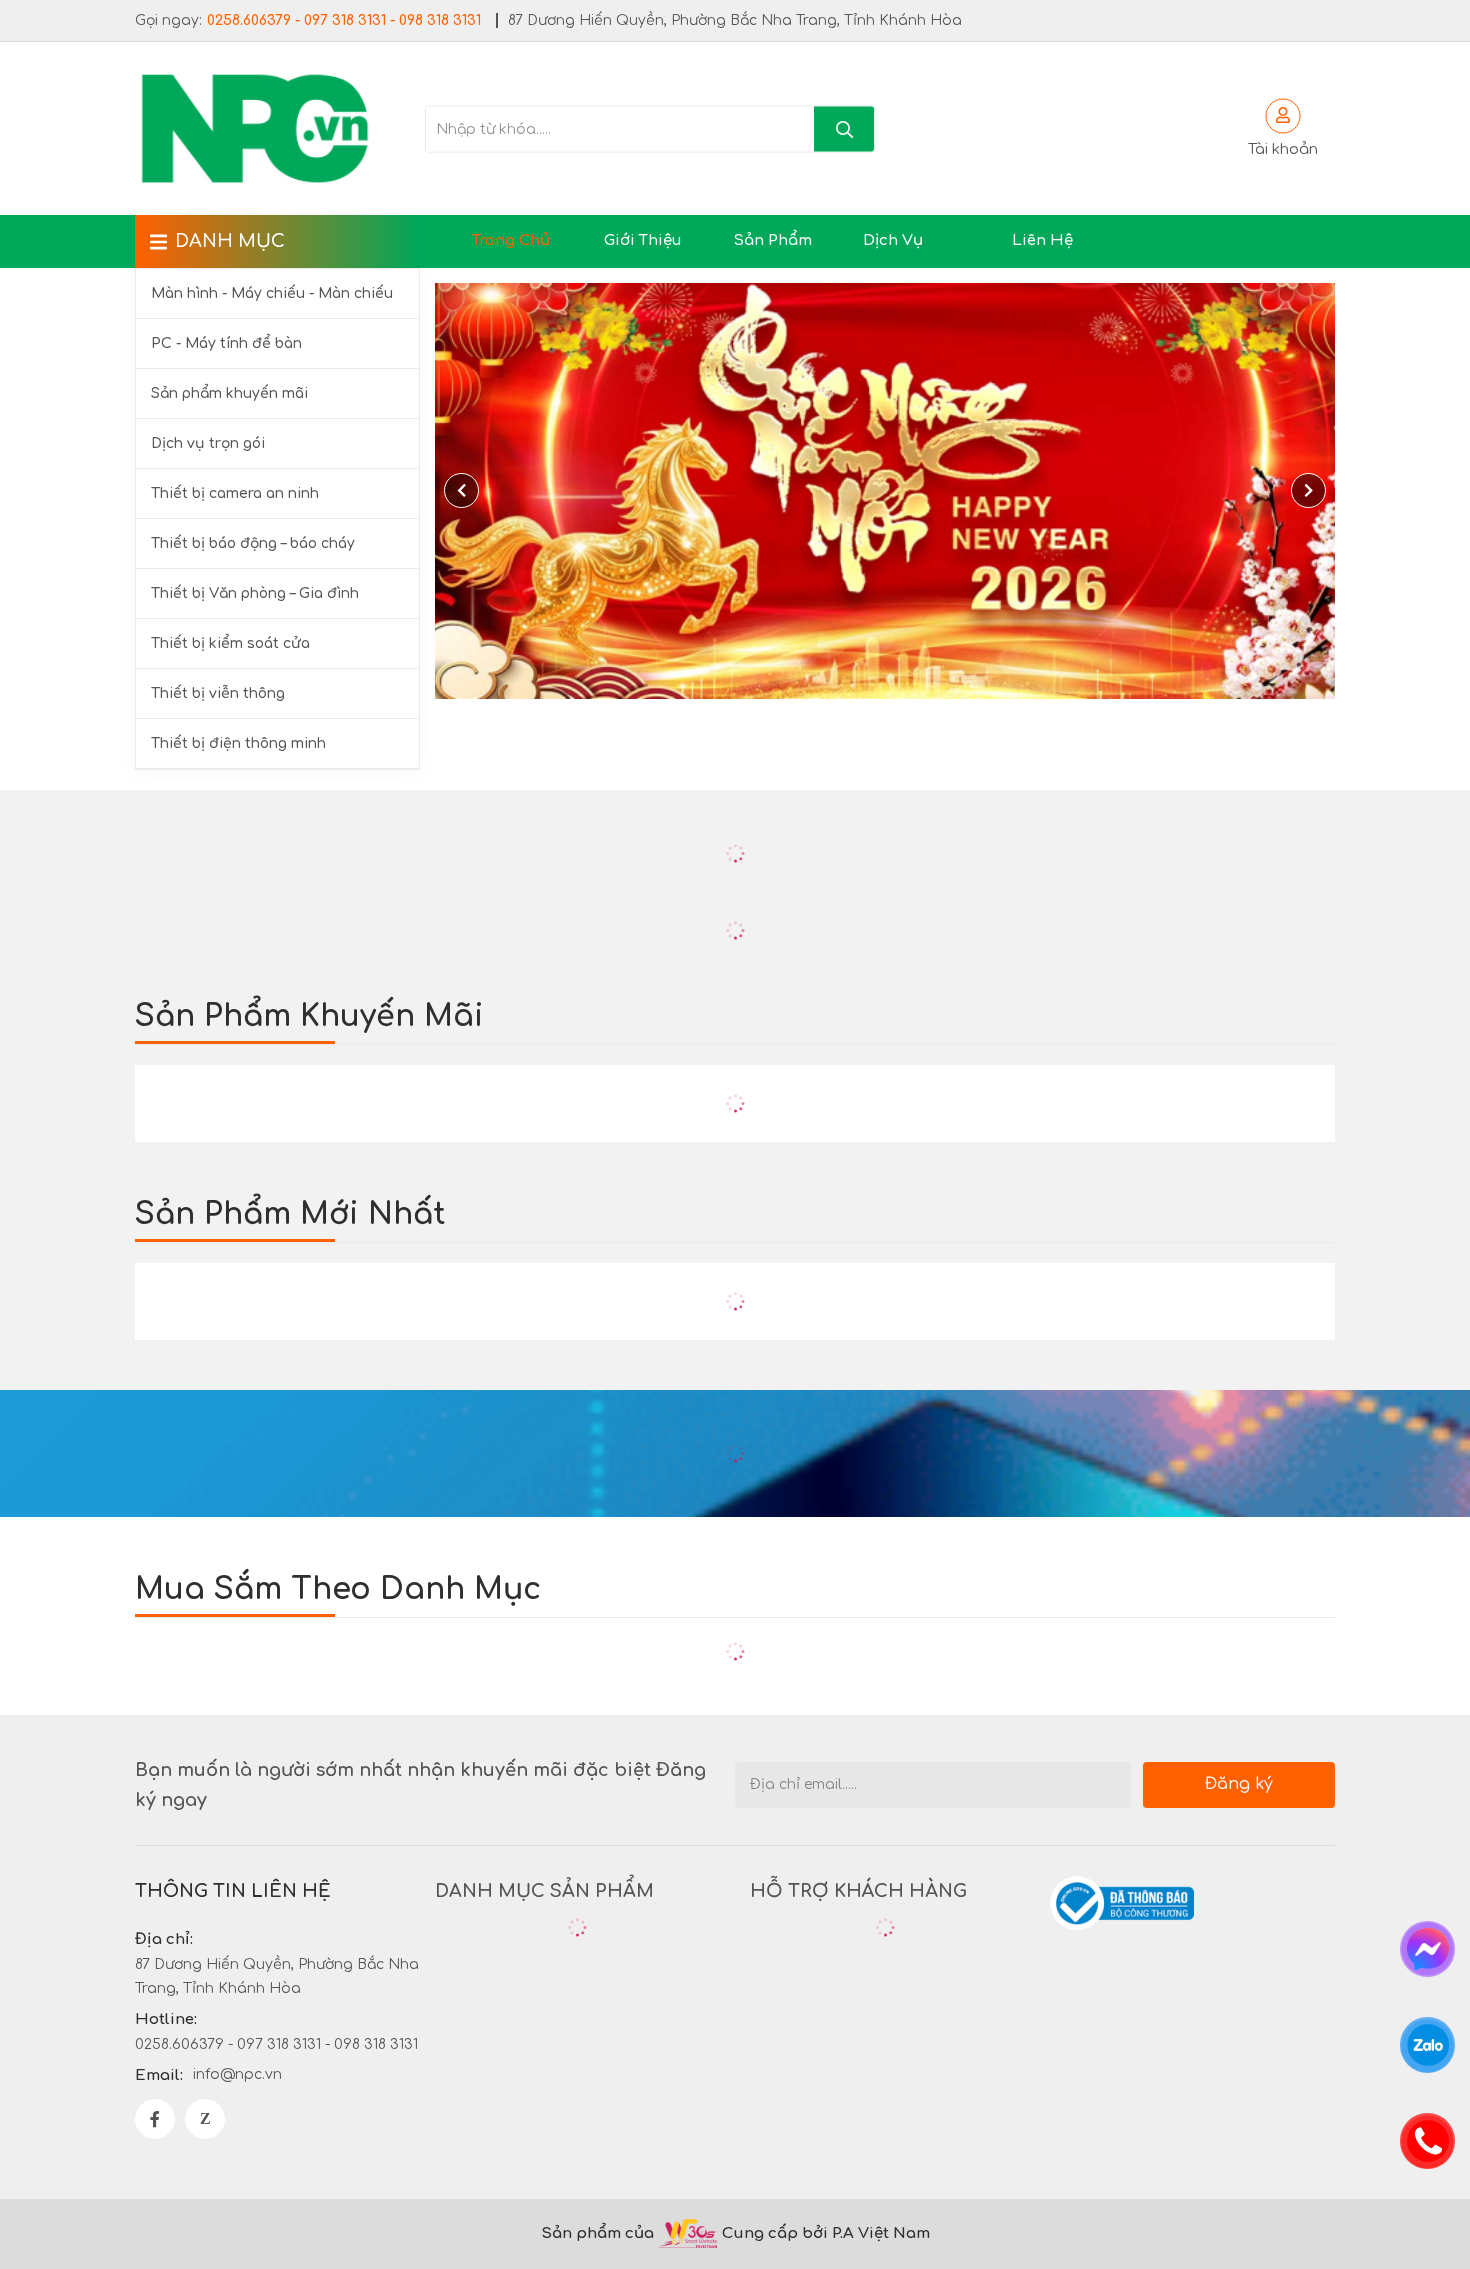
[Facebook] (155, 2119)
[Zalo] (205, 2119)
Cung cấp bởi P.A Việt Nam (826, 2233)
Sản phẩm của (597, 2233)
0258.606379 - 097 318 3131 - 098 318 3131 (344, 20)
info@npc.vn (237, 2074)
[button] (1308, 490)
